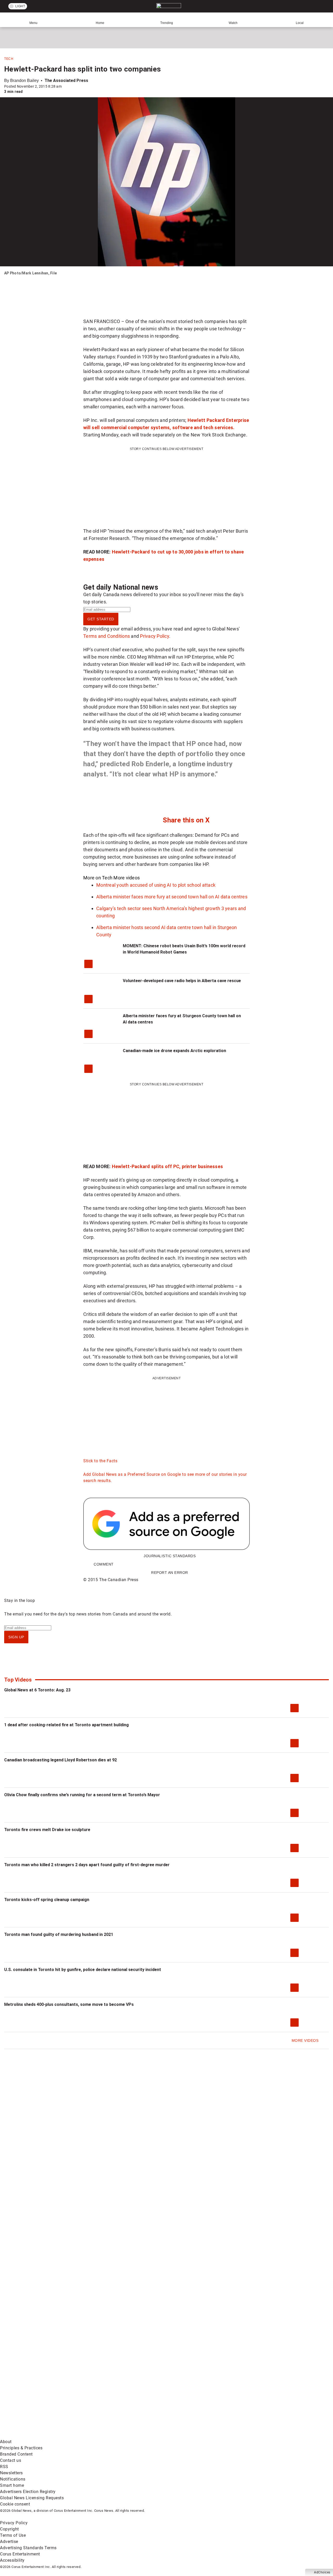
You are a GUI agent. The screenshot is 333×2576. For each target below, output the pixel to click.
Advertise (9, 2542)
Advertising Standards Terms (28, 2548)
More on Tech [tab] (98, 878)
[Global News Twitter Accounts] (119, 2395)
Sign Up (16, 1637)
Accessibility (12, 2560)
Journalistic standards (170, 1556)
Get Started (101, 619)
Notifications (13, 2479)
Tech (9, 59)
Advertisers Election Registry (28, 2492)
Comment (104, 1564)
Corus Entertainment (20, 2554)
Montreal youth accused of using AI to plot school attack (156, 885)
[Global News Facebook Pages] (40, 2395)
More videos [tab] (127, 878)
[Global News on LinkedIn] (40, 2435)
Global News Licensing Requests (32, 2498)
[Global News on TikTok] (119, 2435)
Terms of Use (13, 2535)
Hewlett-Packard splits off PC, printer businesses (167, 1166)
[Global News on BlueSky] (277, 2435)
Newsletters (11, 2473)
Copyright (9, 2529)
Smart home (12, 2485)
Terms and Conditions (107, 636)
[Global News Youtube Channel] (198, 2395)
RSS (4, 2467)
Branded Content (16, 2454)
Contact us (11, 2460)
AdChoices (322, 2572)
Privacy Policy (155, 636)
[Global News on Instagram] (277, 2395)
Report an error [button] (170, 1573)
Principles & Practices (21, 2448)
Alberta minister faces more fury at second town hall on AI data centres (172, 897)
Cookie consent (15, 2504)
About (6, 2442)
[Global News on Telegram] (198, 2435)
